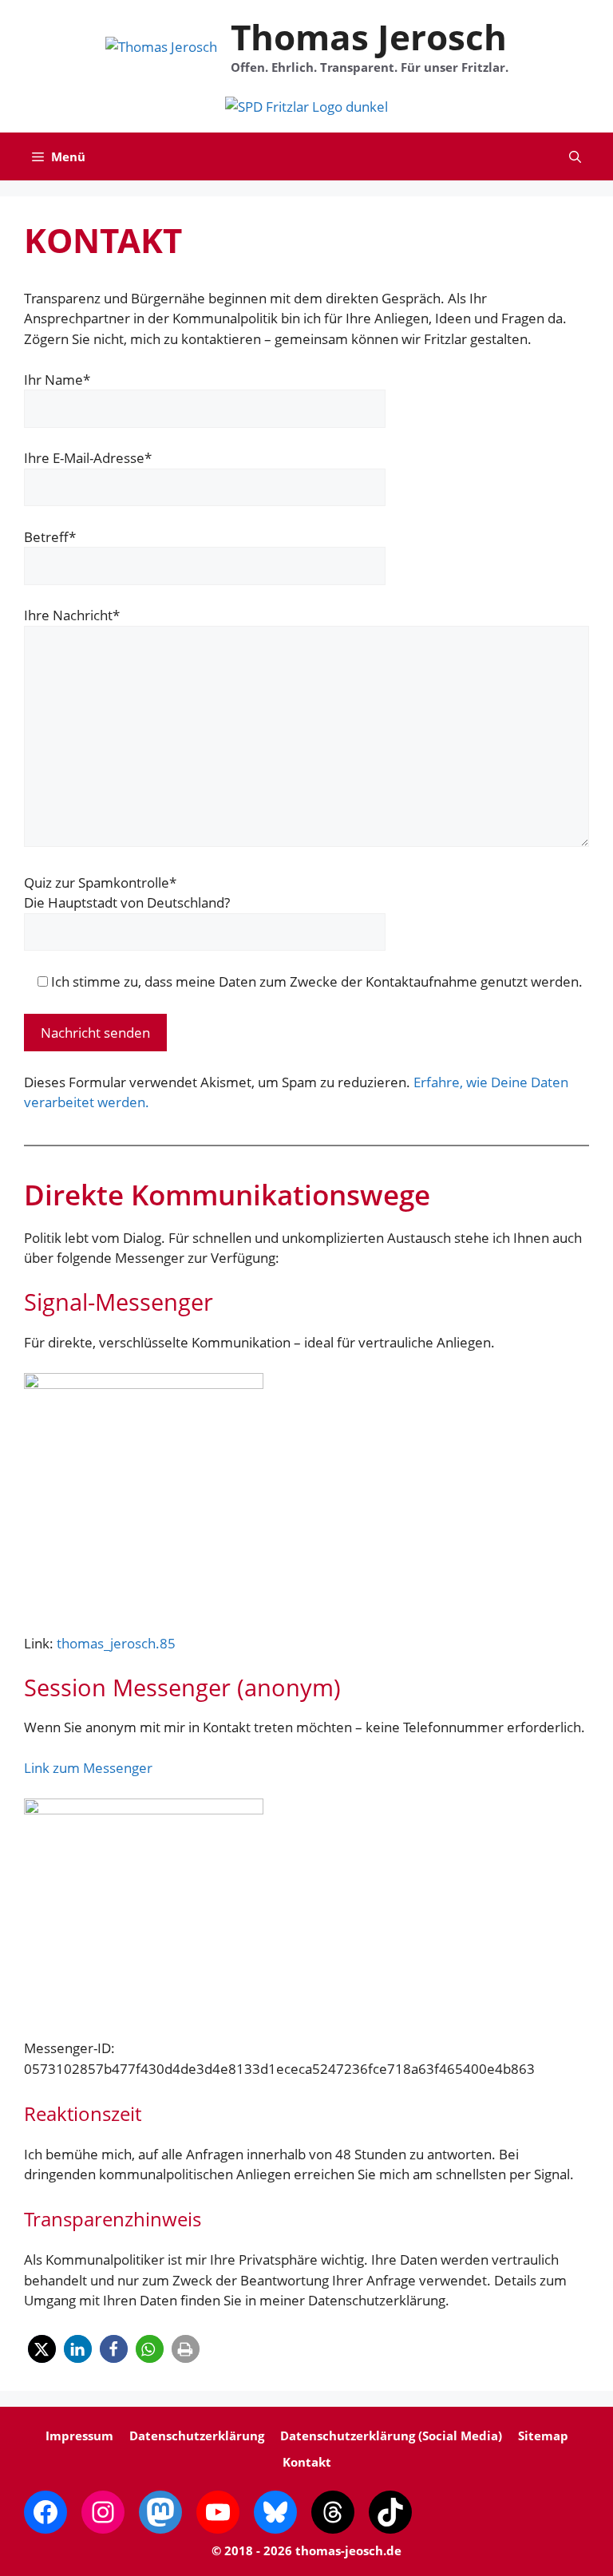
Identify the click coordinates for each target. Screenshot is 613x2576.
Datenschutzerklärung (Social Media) (391, 2436)
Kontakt (307, 2462)
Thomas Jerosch (369, 37)
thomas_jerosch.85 (116, 1643)
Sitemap (543, 2436)
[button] (575, 156)
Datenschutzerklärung (197, 2436)
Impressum (79, 2436)
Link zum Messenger (88, 1768)
